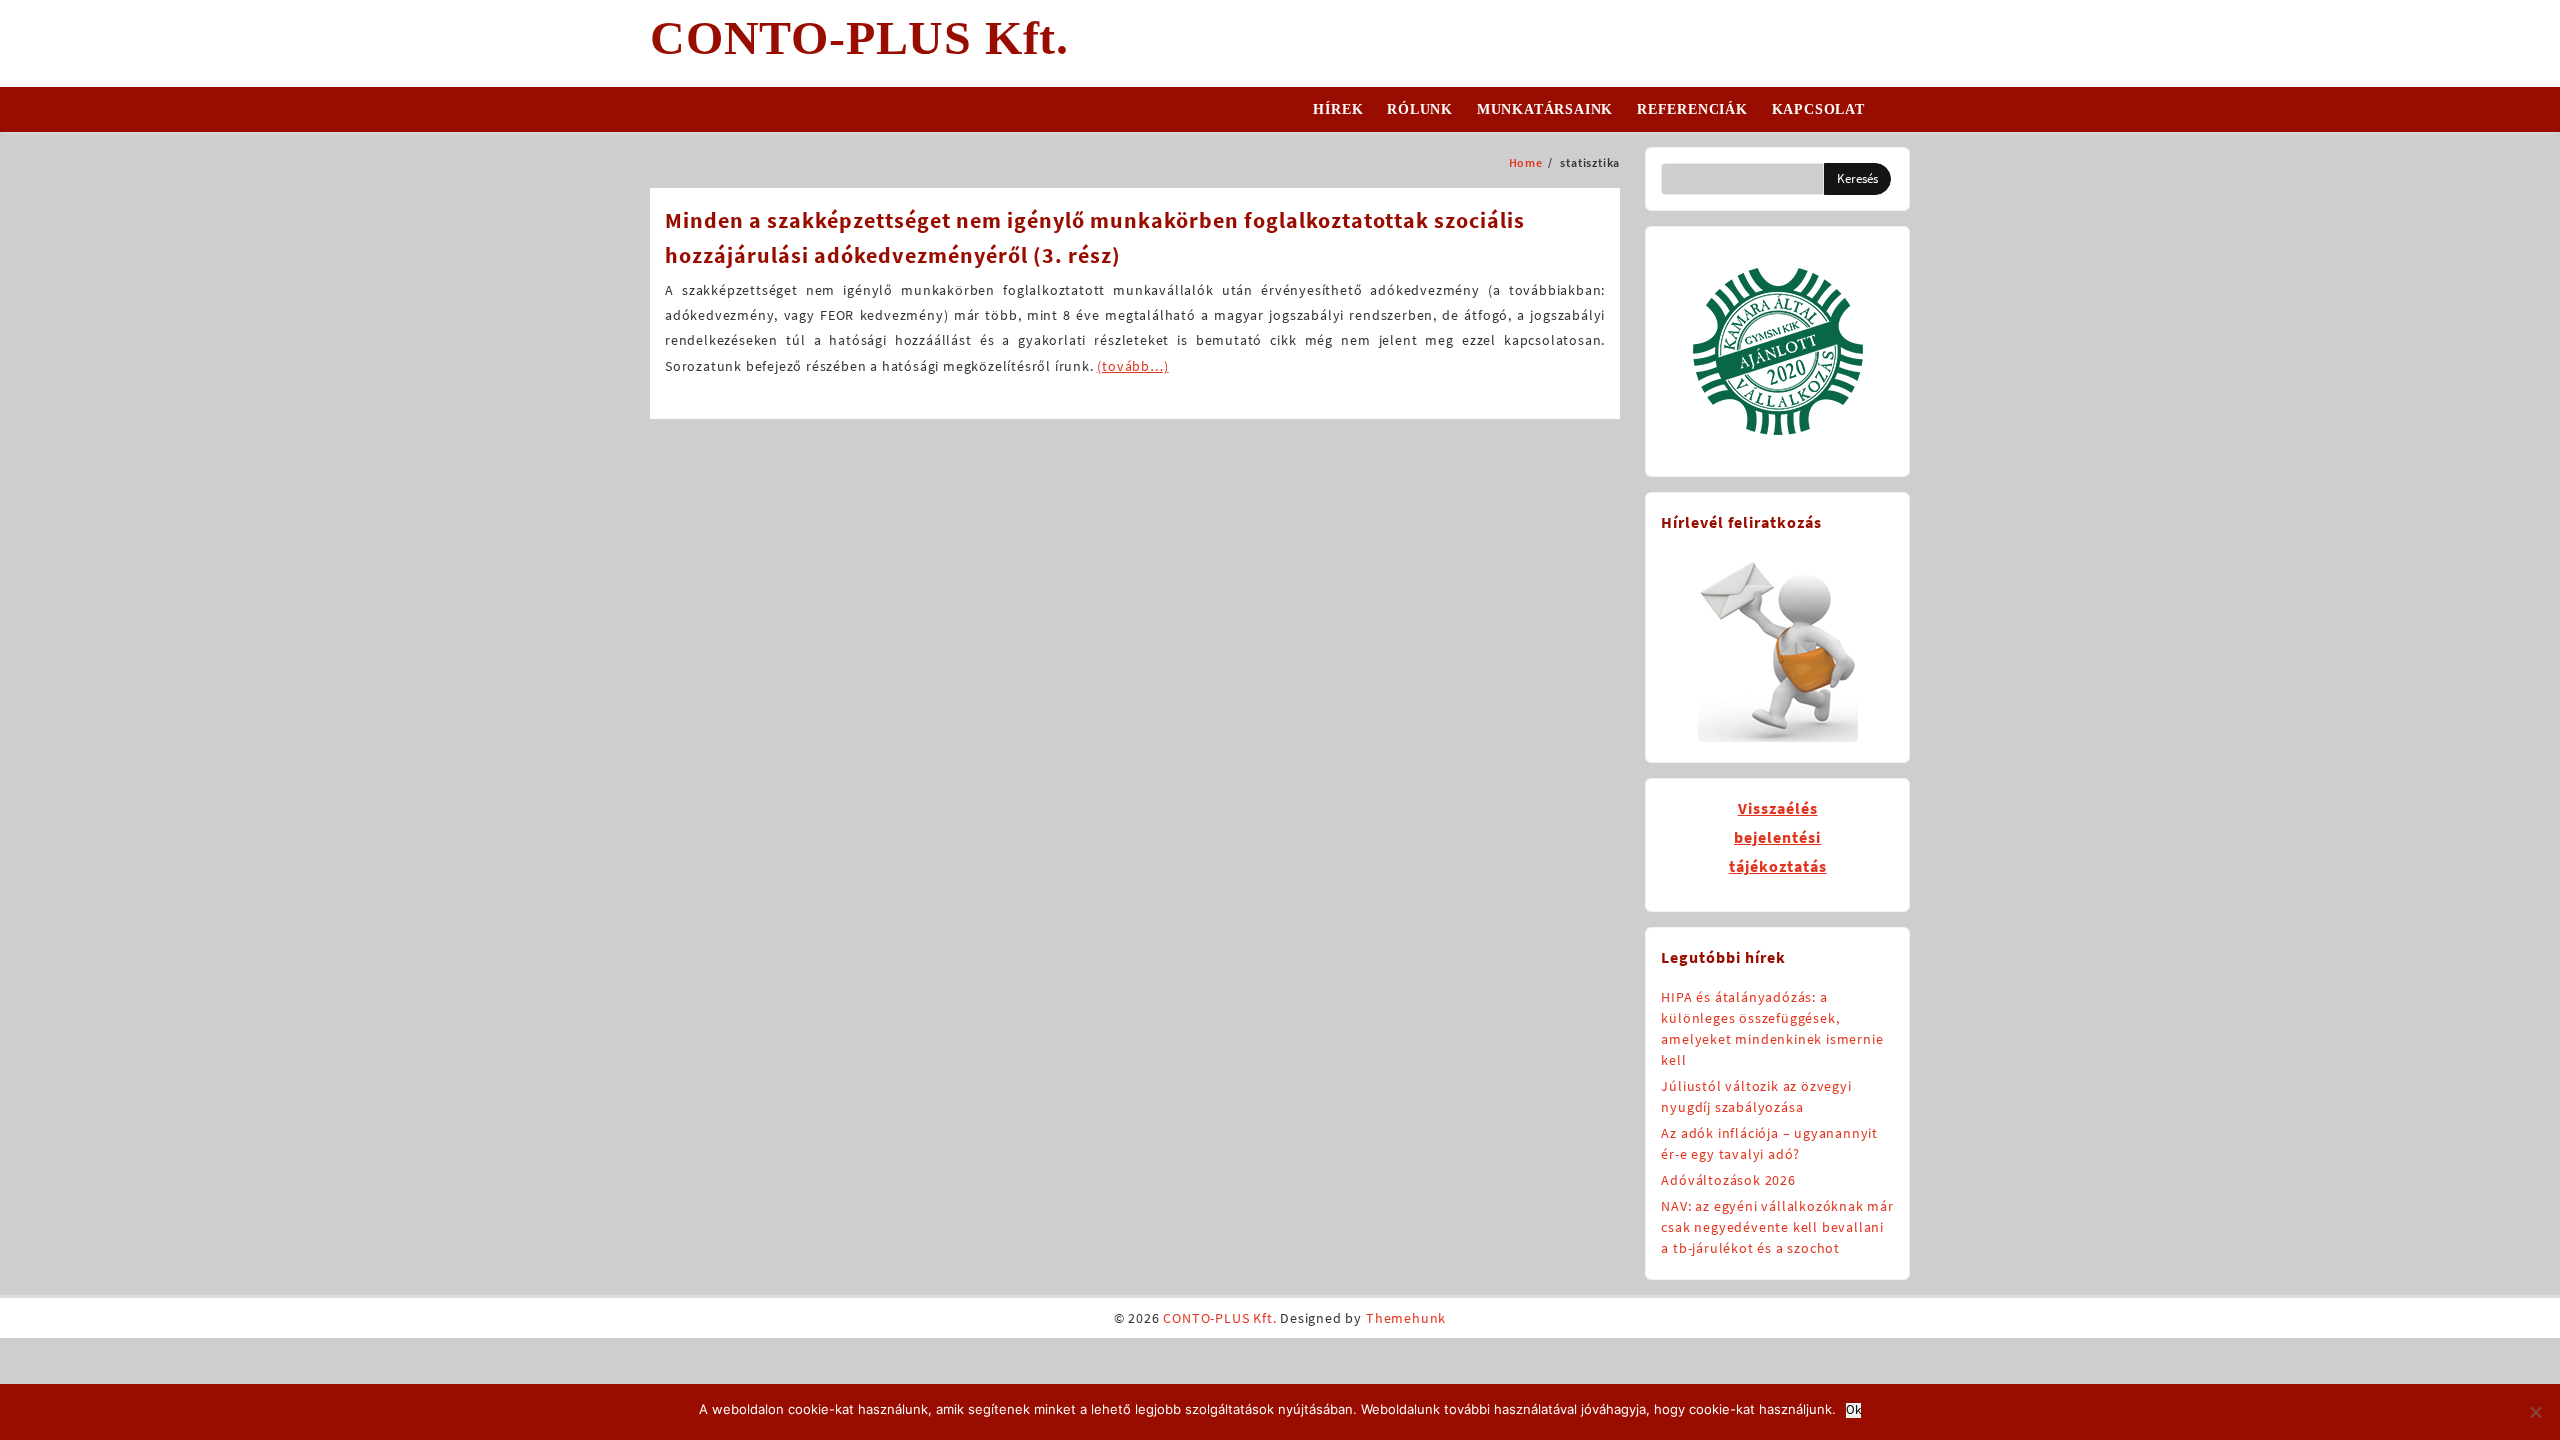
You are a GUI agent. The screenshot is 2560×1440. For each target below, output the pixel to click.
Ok (1853, 1410)
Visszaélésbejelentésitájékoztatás (1778, 837)
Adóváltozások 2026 (1728, 1180)
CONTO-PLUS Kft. (859, 37)
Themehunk (1406, 1318)
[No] (2535, 1412)
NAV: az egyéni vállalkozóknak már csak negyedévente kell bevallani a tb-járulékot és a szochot (1777, 1227)
